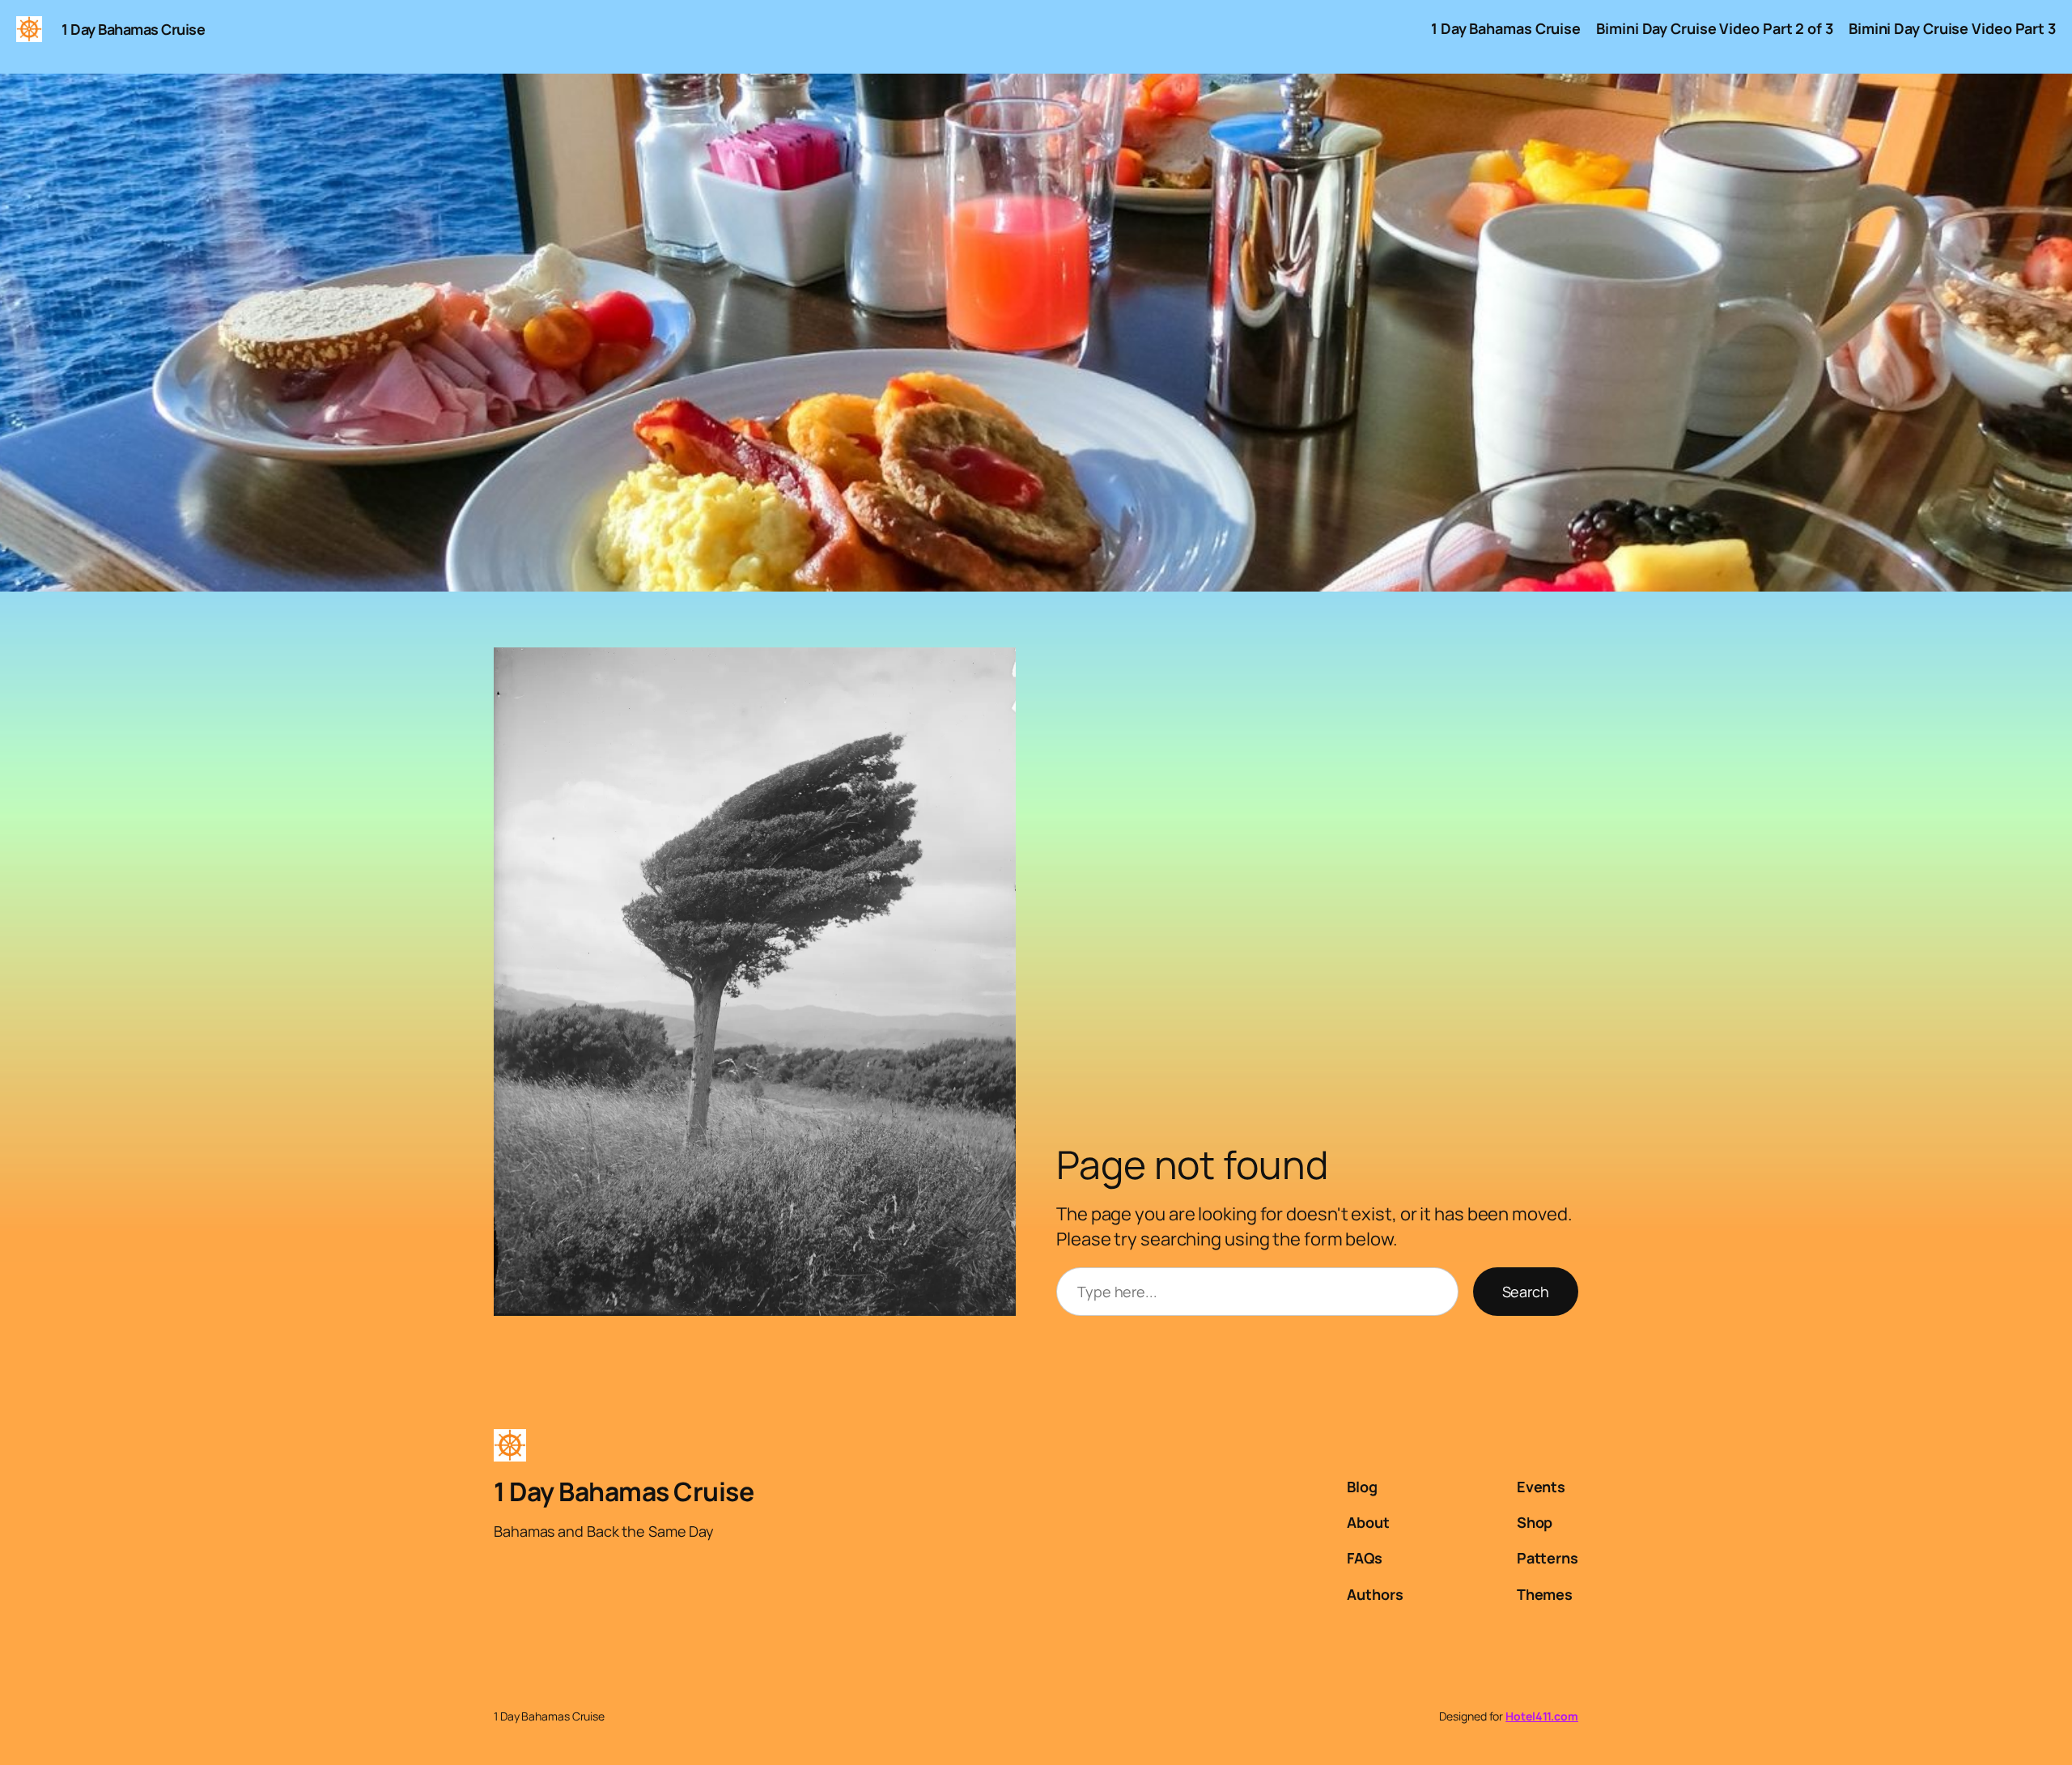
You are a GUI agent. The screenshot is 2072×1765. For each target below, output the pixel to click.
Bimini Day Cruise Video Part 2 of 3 (1715, 28)
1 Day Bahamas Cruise (133, 29)
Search (1526, 1292)
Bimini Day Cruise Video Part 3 (1952, 28)
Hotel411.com (1542, 1716)
